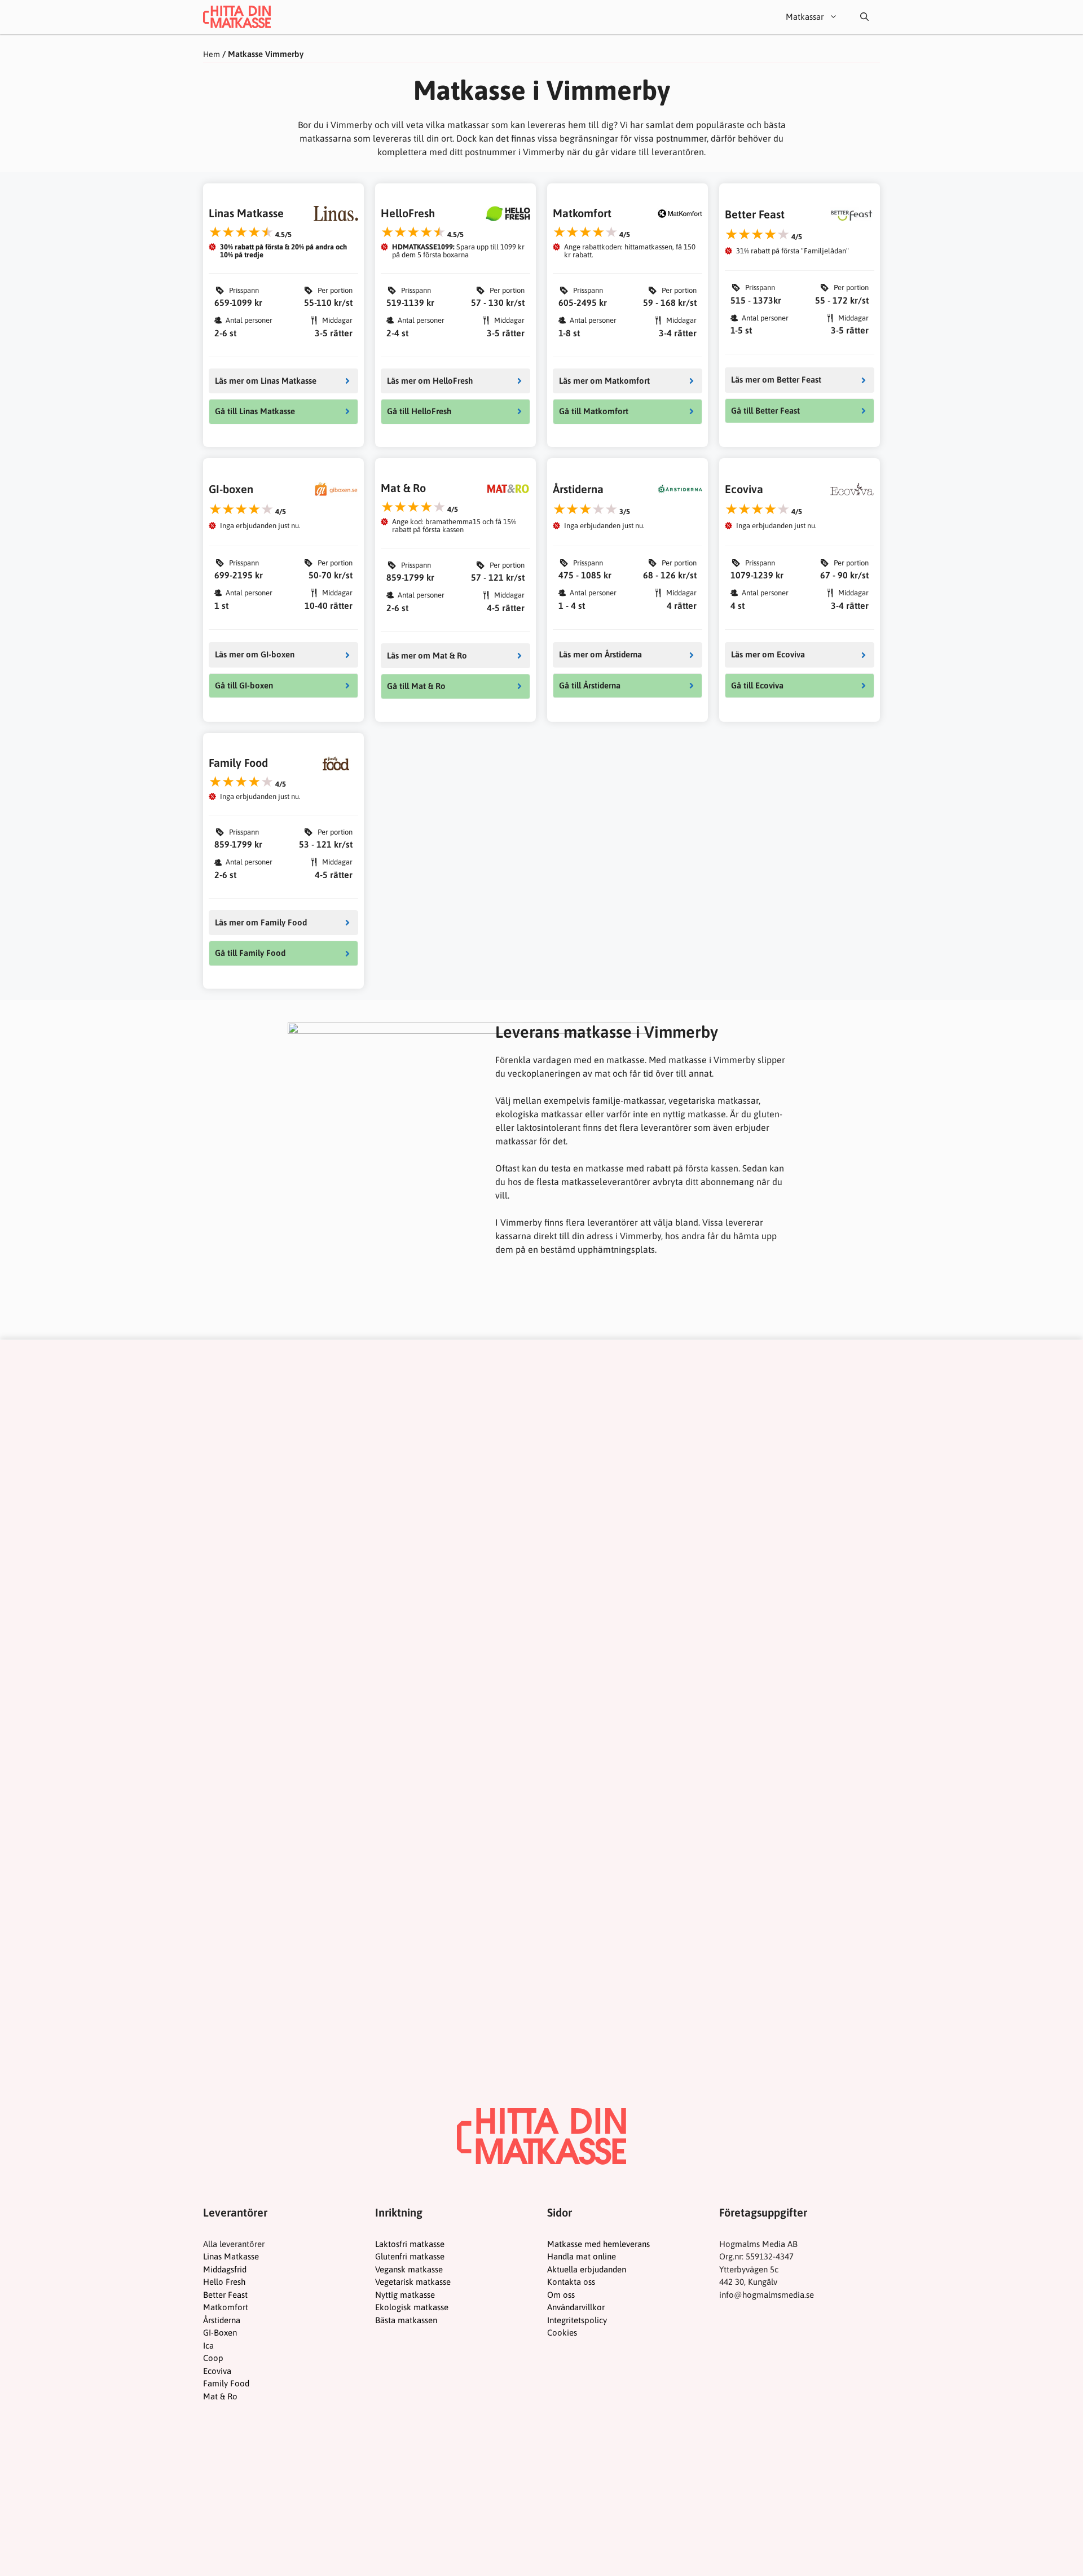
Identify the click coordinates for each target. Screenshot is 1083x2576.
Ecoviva (217, 2371)
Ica (208, 2345)
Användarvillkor (576, 2307)
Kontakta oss (571, 2282)
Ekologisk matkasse (412, 2307)
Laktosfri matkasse (410, 2244)
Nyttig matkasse (405, 2295)
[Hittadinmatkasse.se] (237, 17)
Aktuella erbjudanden (587, 2269)
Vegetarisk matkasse (413, 2282)
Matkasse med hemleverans (598, 2244)
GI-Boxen (220, 2333)
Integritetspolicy (577, 2320)
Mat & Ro (220, 2396)
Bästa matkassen (406, 2320)
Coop (213, 2358)
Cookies (562, 2333)
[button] (864, 17)
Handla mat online (582, 2256)
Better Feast (225, 2295)
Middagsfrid (225, 2269)
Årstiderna (222, 2320)
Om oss (561, 2295)
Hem (212, 54)
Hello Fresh (224, 2282)
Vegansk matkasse (409, 2269)
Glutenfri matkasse (410, 2256)
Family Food (226, 2383)
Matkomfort (226, 2307)
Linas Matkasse (231, 2256)
